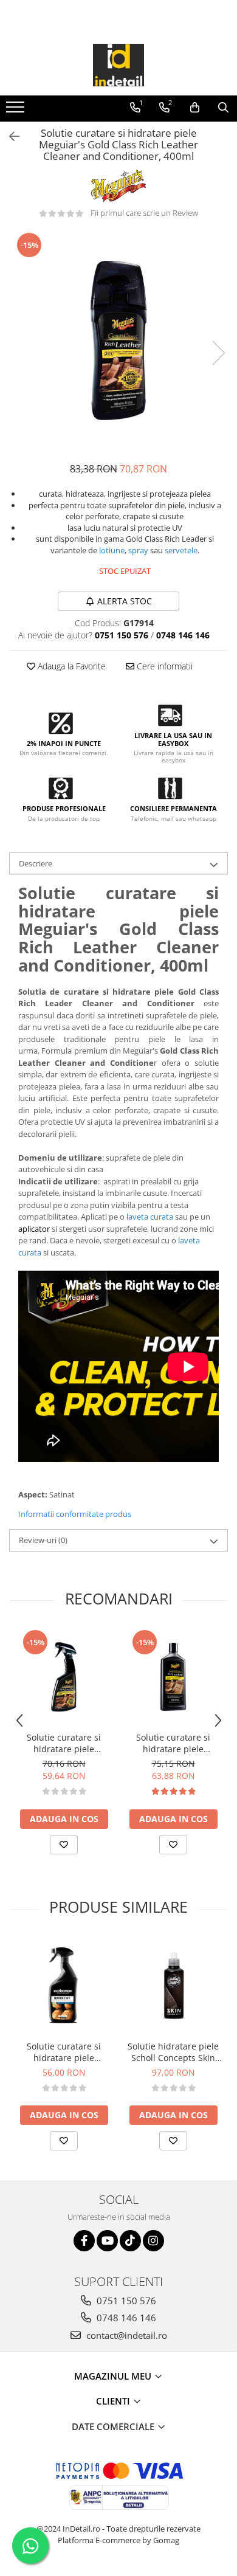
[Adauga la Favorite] (64, 1845)
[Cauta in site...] (223, 108)
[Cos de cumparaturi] (195, 108)
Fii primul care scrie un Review (144, 213)
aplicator (34, 1229)
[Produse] (17, 111)
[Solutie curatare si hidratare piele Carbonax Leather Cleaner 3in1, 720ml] (64, 1986)
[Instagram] (153, 2241)
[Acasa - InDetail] (118, 65)
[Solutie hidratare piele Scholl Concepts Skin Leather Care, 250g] (173, 1986)
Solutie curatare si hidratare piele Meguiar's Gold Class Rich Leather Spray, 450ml (64, 1743)
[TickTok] (130, 2241)
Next (218, 353)
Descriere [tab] (36, 863)
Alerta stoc (125, 601)
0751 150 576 (125, 2301)
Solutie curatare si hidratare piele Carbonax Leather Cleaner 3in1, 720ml (64, 2052)
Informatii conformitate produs (75, 1514)
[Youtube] (107, 2241)
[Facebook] (84, 2241)
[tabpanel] (118, 340)
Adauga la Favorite (70, 666)
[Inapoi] (9, 136)
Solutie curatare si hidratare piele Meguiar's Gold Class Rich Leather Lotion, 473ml (173, 1743)
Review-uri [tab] (43, 1540)
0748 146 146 (125, 2318)
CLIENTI (114, 2401)
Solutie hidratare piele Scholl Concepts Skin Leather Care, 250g (173, 2052)
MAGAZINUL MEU (114, 2376)
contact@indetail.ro (125, 2335)
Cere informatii (163, 666)
